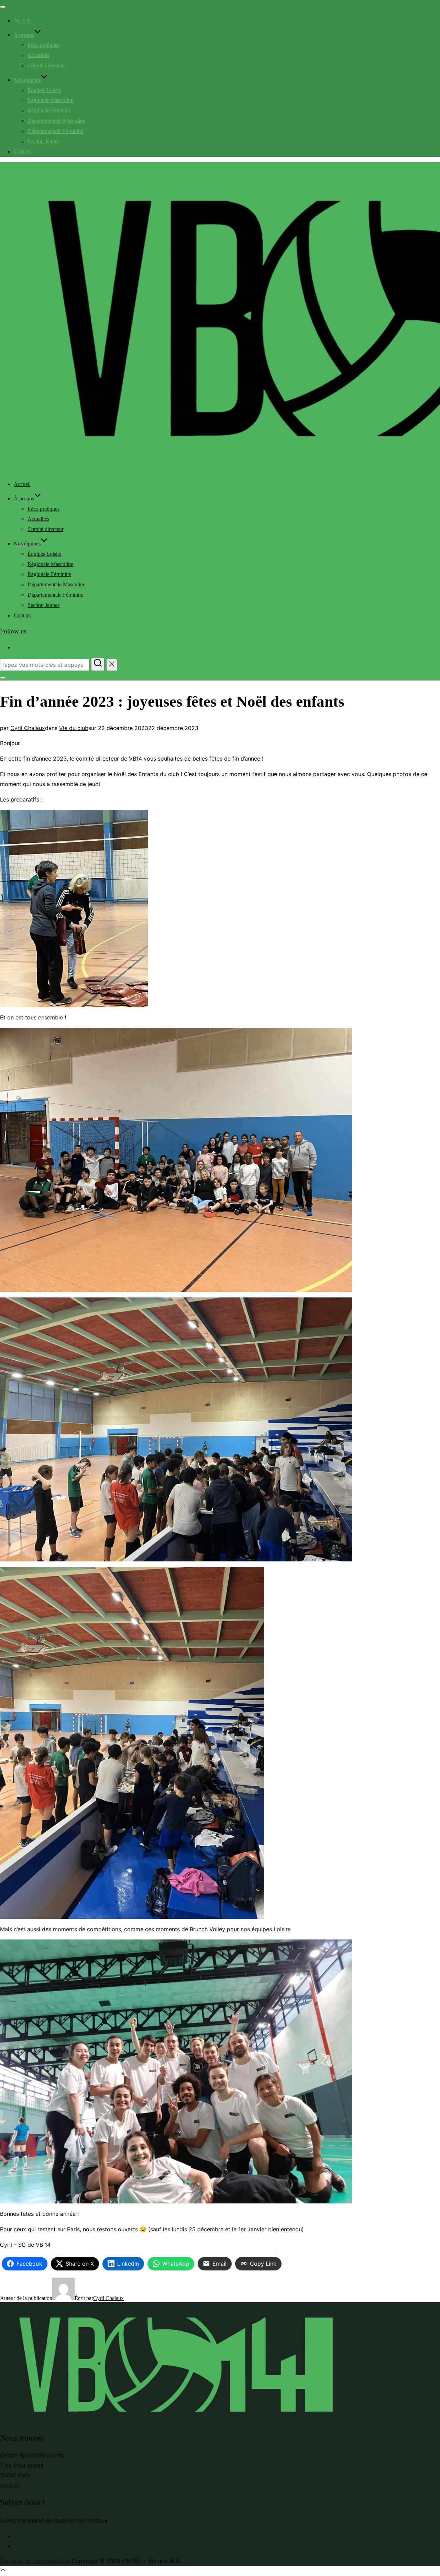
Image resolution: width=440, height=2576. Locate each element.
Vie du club (74, 728)
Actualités (38, 55)
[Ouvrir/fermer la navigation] (3, 7)
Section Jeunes (43, 141)
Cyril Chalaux (28, 728)
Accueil (22, 20)
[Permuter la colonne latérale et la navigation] (3, 678)
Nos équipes (27, 80)
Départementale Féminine (55, 131)
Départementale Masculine (56, 121)
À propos (24, 35)
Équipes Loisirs (44, 90)
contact (10, 2485)
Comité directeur (46, 65)
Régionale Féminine (49, 110)
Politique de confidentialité (35, 2561)
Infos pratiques (43, 45)
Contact (22, 151)
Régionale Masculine (50, 100)
